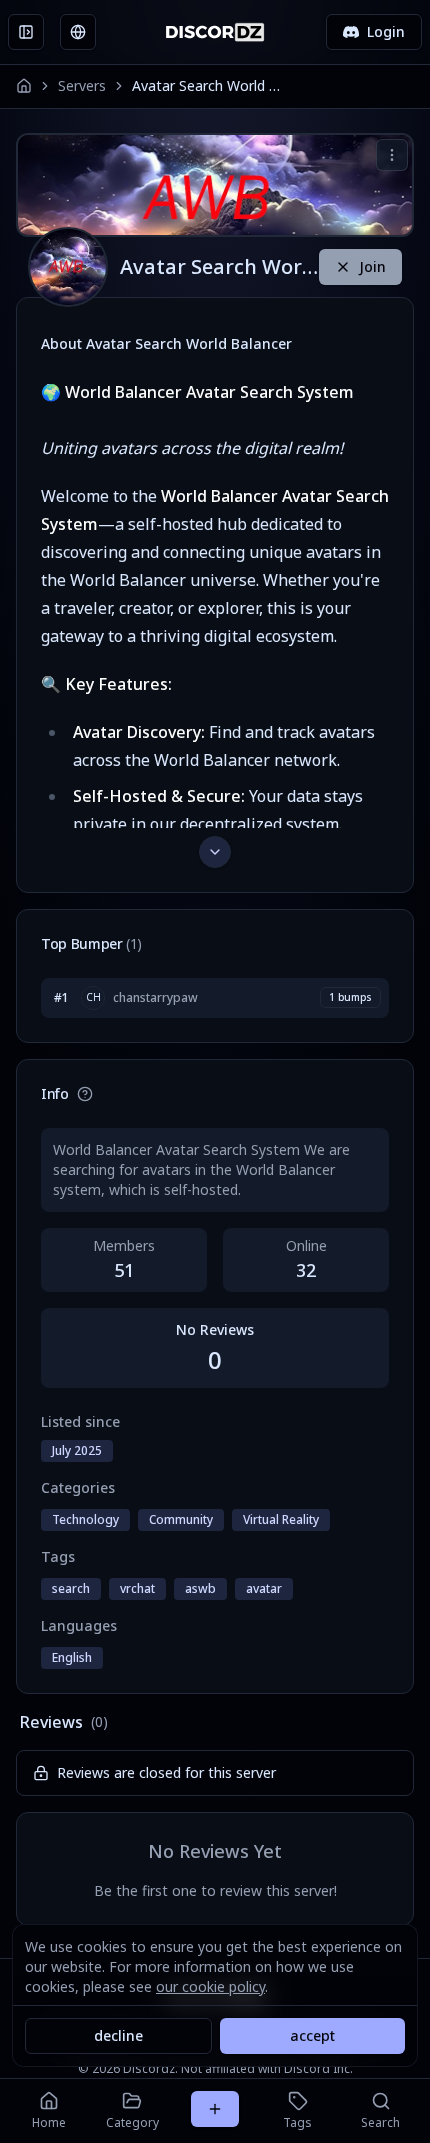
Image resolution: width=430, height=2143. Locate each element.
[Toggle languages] (78, 32)
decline (118, 2035)
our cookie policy (210, 1986)
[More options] (392, 155)
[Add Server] (215, 2109)
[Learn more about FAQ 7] (85, 1094)
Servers (82, 85)
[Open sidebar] (26, 32)
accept (312, 2035)
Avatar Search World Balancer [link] (207, 85)
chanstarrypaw (155, 997)
